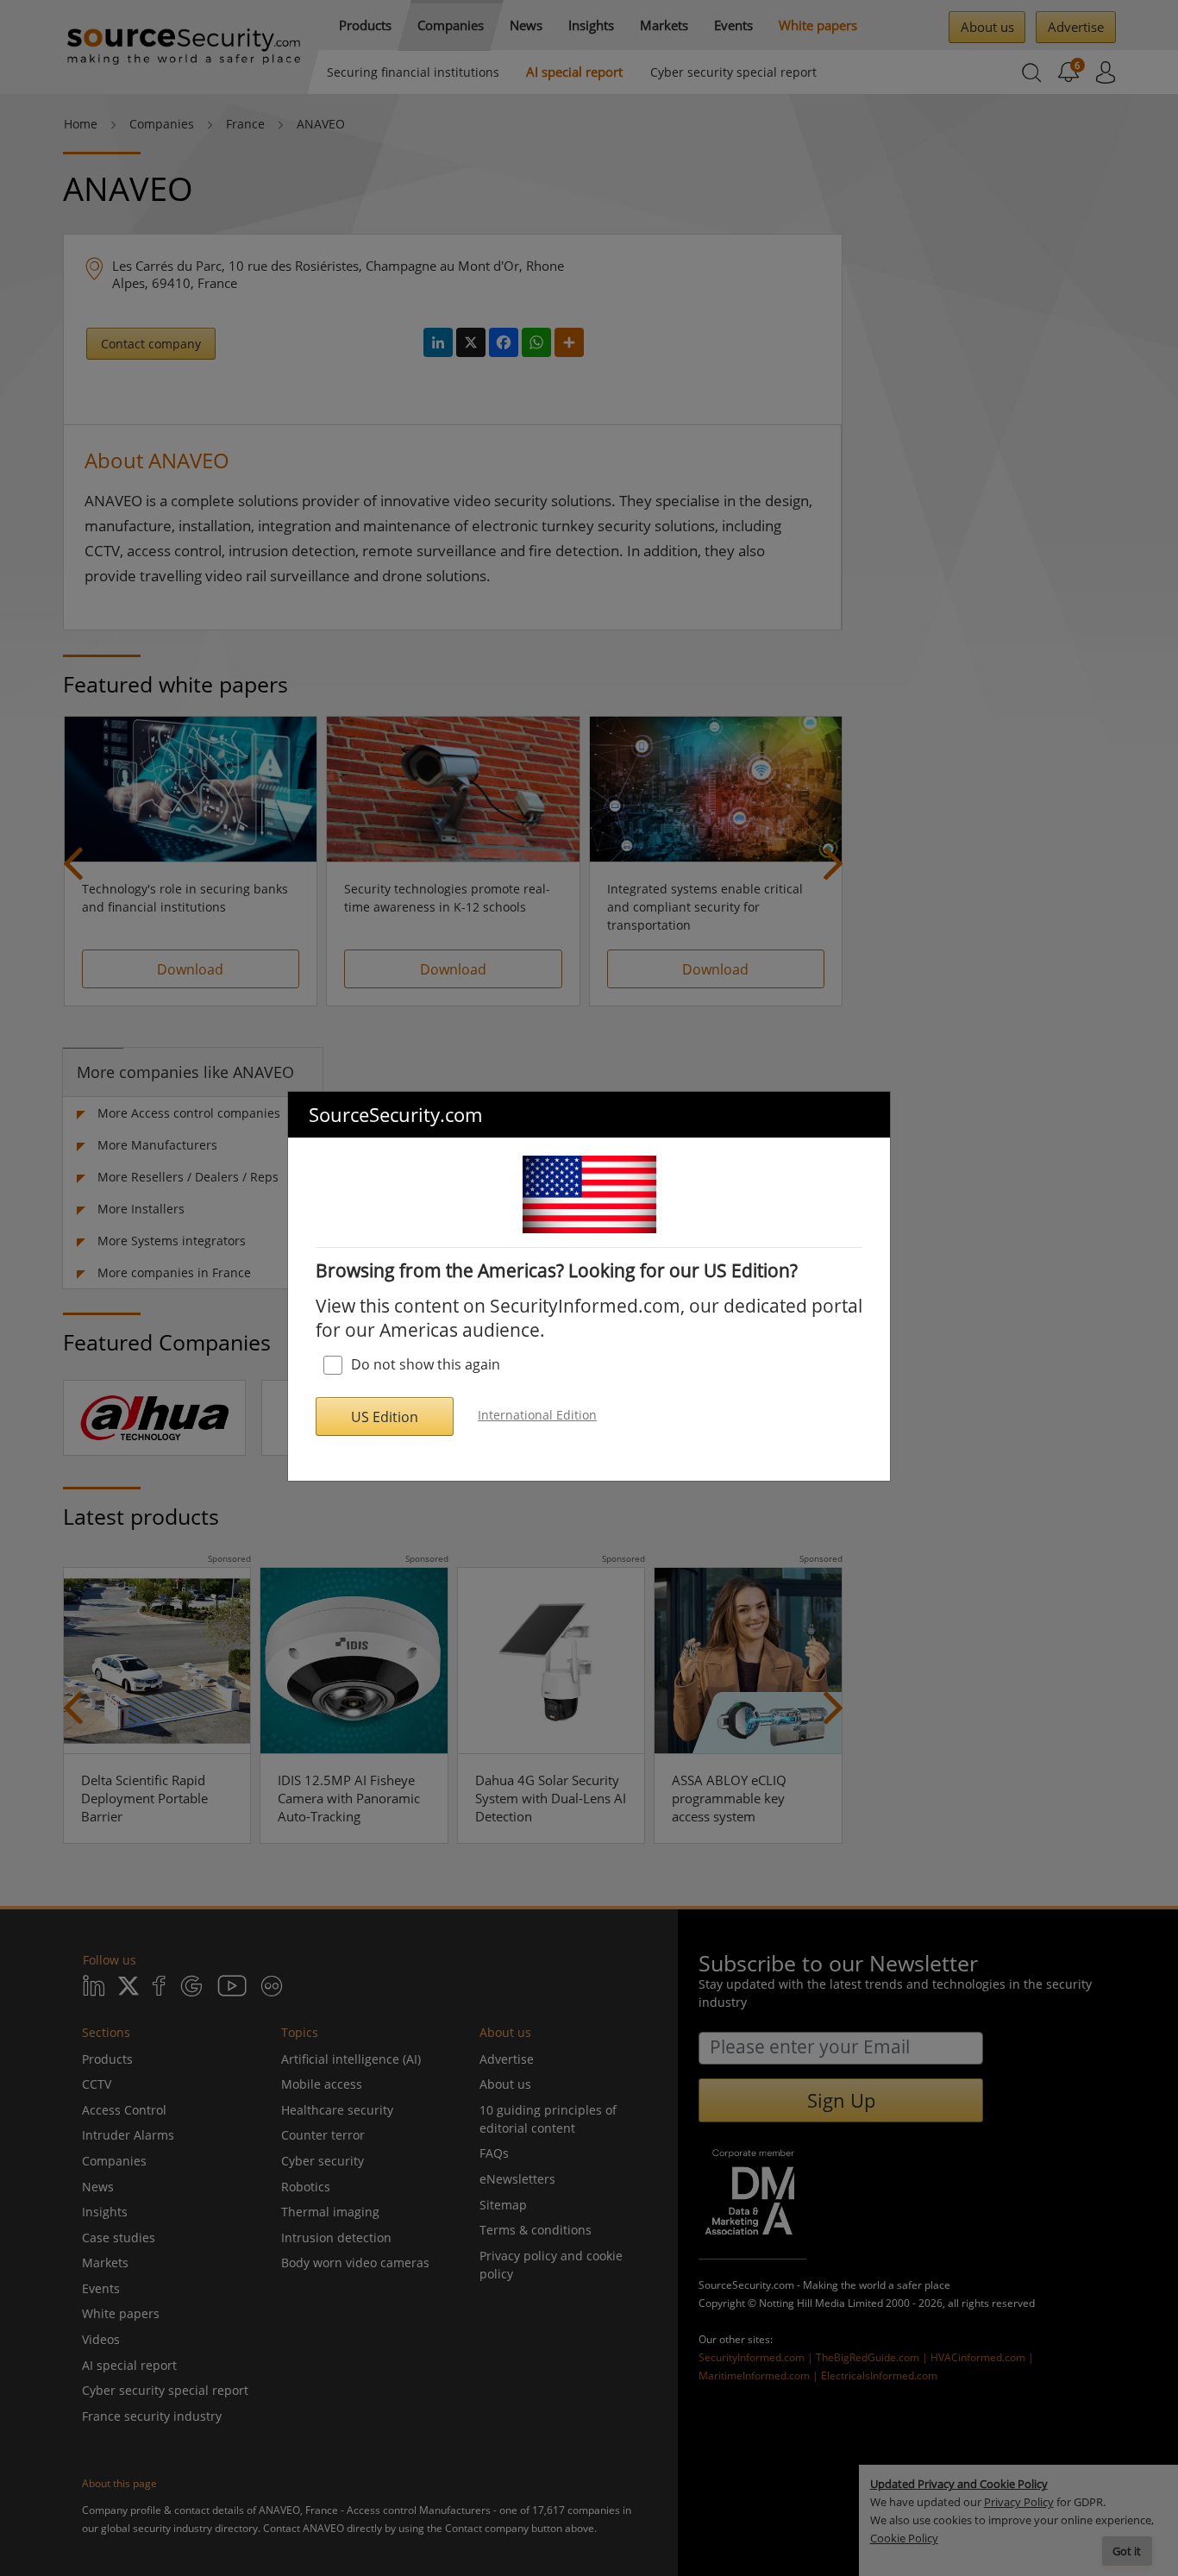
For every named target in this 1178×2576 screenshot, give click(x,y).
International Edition (537, 1415)
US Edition (385, 1417)
